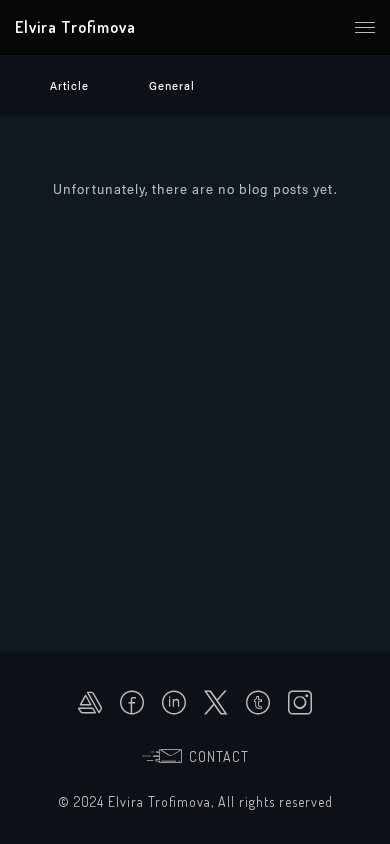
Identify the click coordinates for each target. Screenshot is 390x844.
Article (69, 85)
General (172, 85)
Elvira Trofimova (75, 27)
